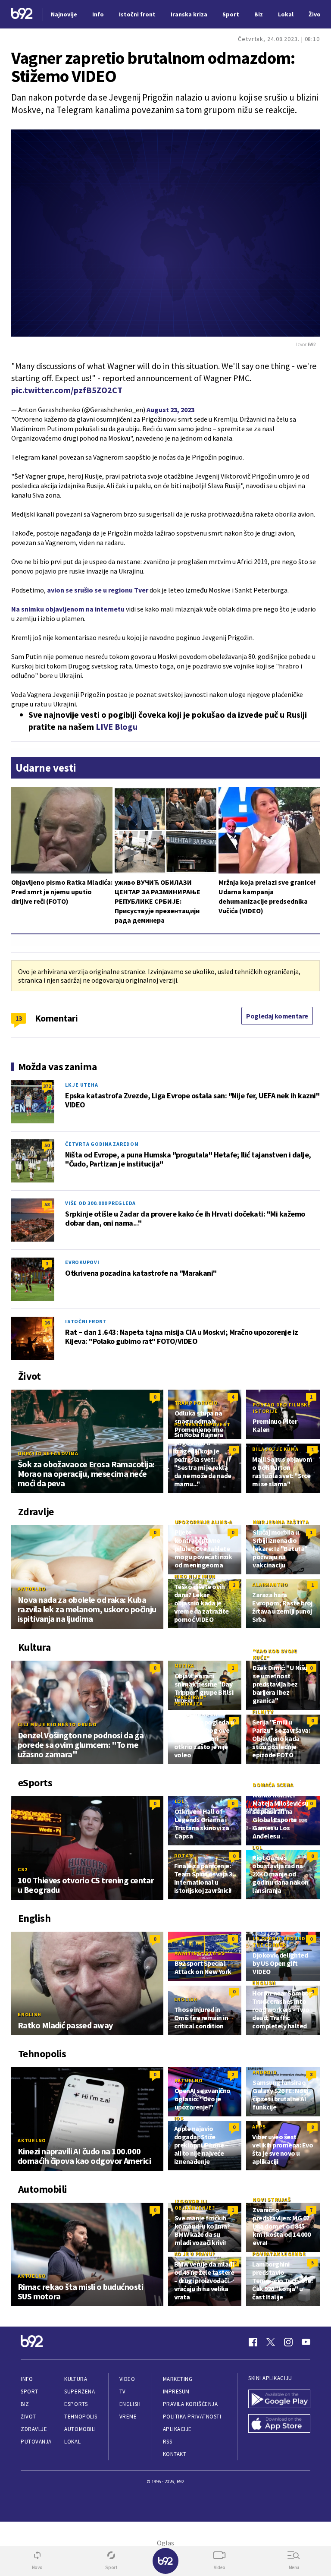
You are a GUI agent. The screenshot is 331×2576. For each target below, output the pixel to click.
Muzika (185, 1666)
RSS (168, 2442)
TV (123, 2392)
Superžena (80, 2392)
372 (47, 1086)
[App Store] (279, 2424)
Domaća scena (273, 1785)
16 (47, 1323)
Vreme (128, 2417)
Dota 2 (184, 1856)
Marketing (178, 2379)
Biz (25, 2404)
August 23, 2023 (170, 410)
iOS (179, 2118)
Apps (259, 2127)
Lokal (72, 2442)
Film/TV (263, 1712)
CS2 (22, 1869)
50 (47, 1145)
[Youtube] (306, 2342)
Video (127, 2379)
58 (47, 1204)
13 (19, 1018)
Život (28, 2417)
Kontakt (175, 2454)
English (29, 2014)
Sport (30, 2392)
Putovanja (36, 2442)
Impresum (176, 2392)
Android (265, 2072)
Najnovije (64, 14)
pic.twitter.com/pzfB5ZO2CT (67, 390)
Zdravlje (34, 2429)
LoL (180, 1801)
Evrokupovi (82, 1262)
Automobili (80, 2429)
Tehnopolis (81, 2417)
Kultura (76, 2379)
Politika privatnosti (192, 2417)
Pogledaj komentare (277, 1016)
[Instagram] (288, 2342)
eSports (76, 2404)
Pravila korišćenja (190, 2404)
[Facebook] (253, 2342)
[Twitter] (271, 2342)
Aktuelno (32, 1589)
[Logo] (22, 14)
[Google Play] (279, 2400)
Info (27, 2379)
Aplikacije (177, 2429)
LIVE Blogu (117, 727)
